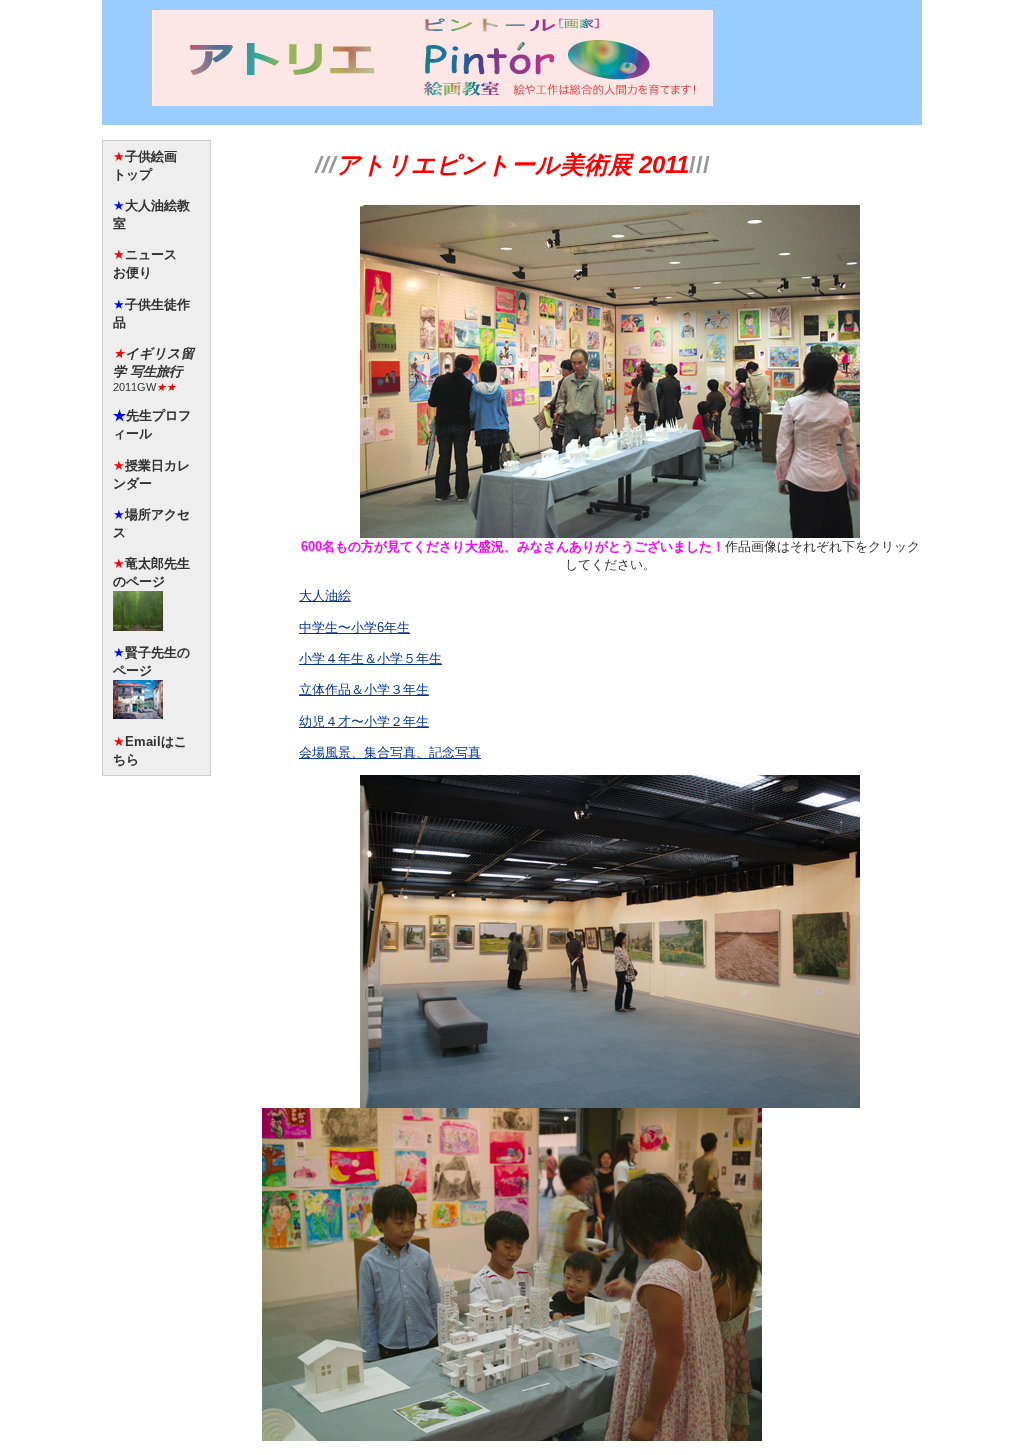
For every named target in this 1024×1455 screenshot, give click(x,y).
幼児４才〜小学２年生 (364, 721)
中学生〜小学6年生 (354, 627)
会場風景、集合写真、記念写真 (390, 752)
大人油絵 (325, 595)
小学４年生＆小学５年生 (370, 658)
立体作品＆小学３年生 (364, 689)
